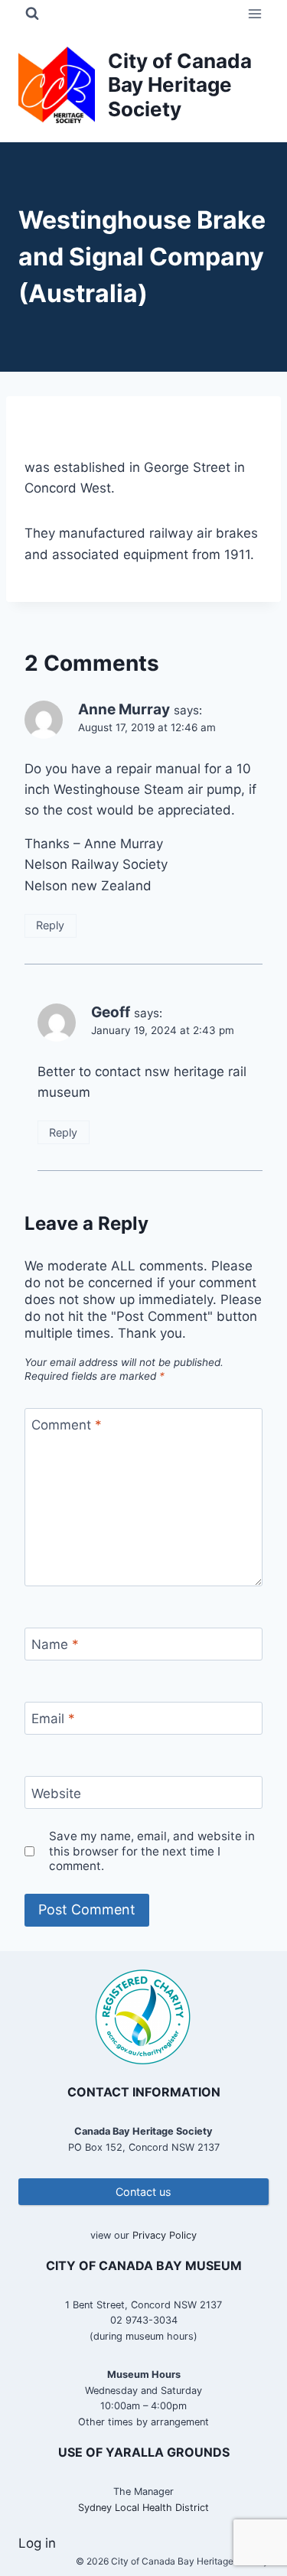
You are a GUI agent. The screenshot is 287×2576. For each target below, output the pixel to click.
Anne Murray (124, 709)
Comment (67, 1425)
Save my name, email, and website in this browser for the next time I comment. (152, 1851)
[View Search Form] (32, 14)
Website (56, 1793)
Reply (50, 925)
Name (55, 1644)
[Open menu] (254, 13)
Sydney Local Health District (143, 2508)
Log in (37, 2543)
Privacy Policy (165, 2235)
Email (53, 1719)
